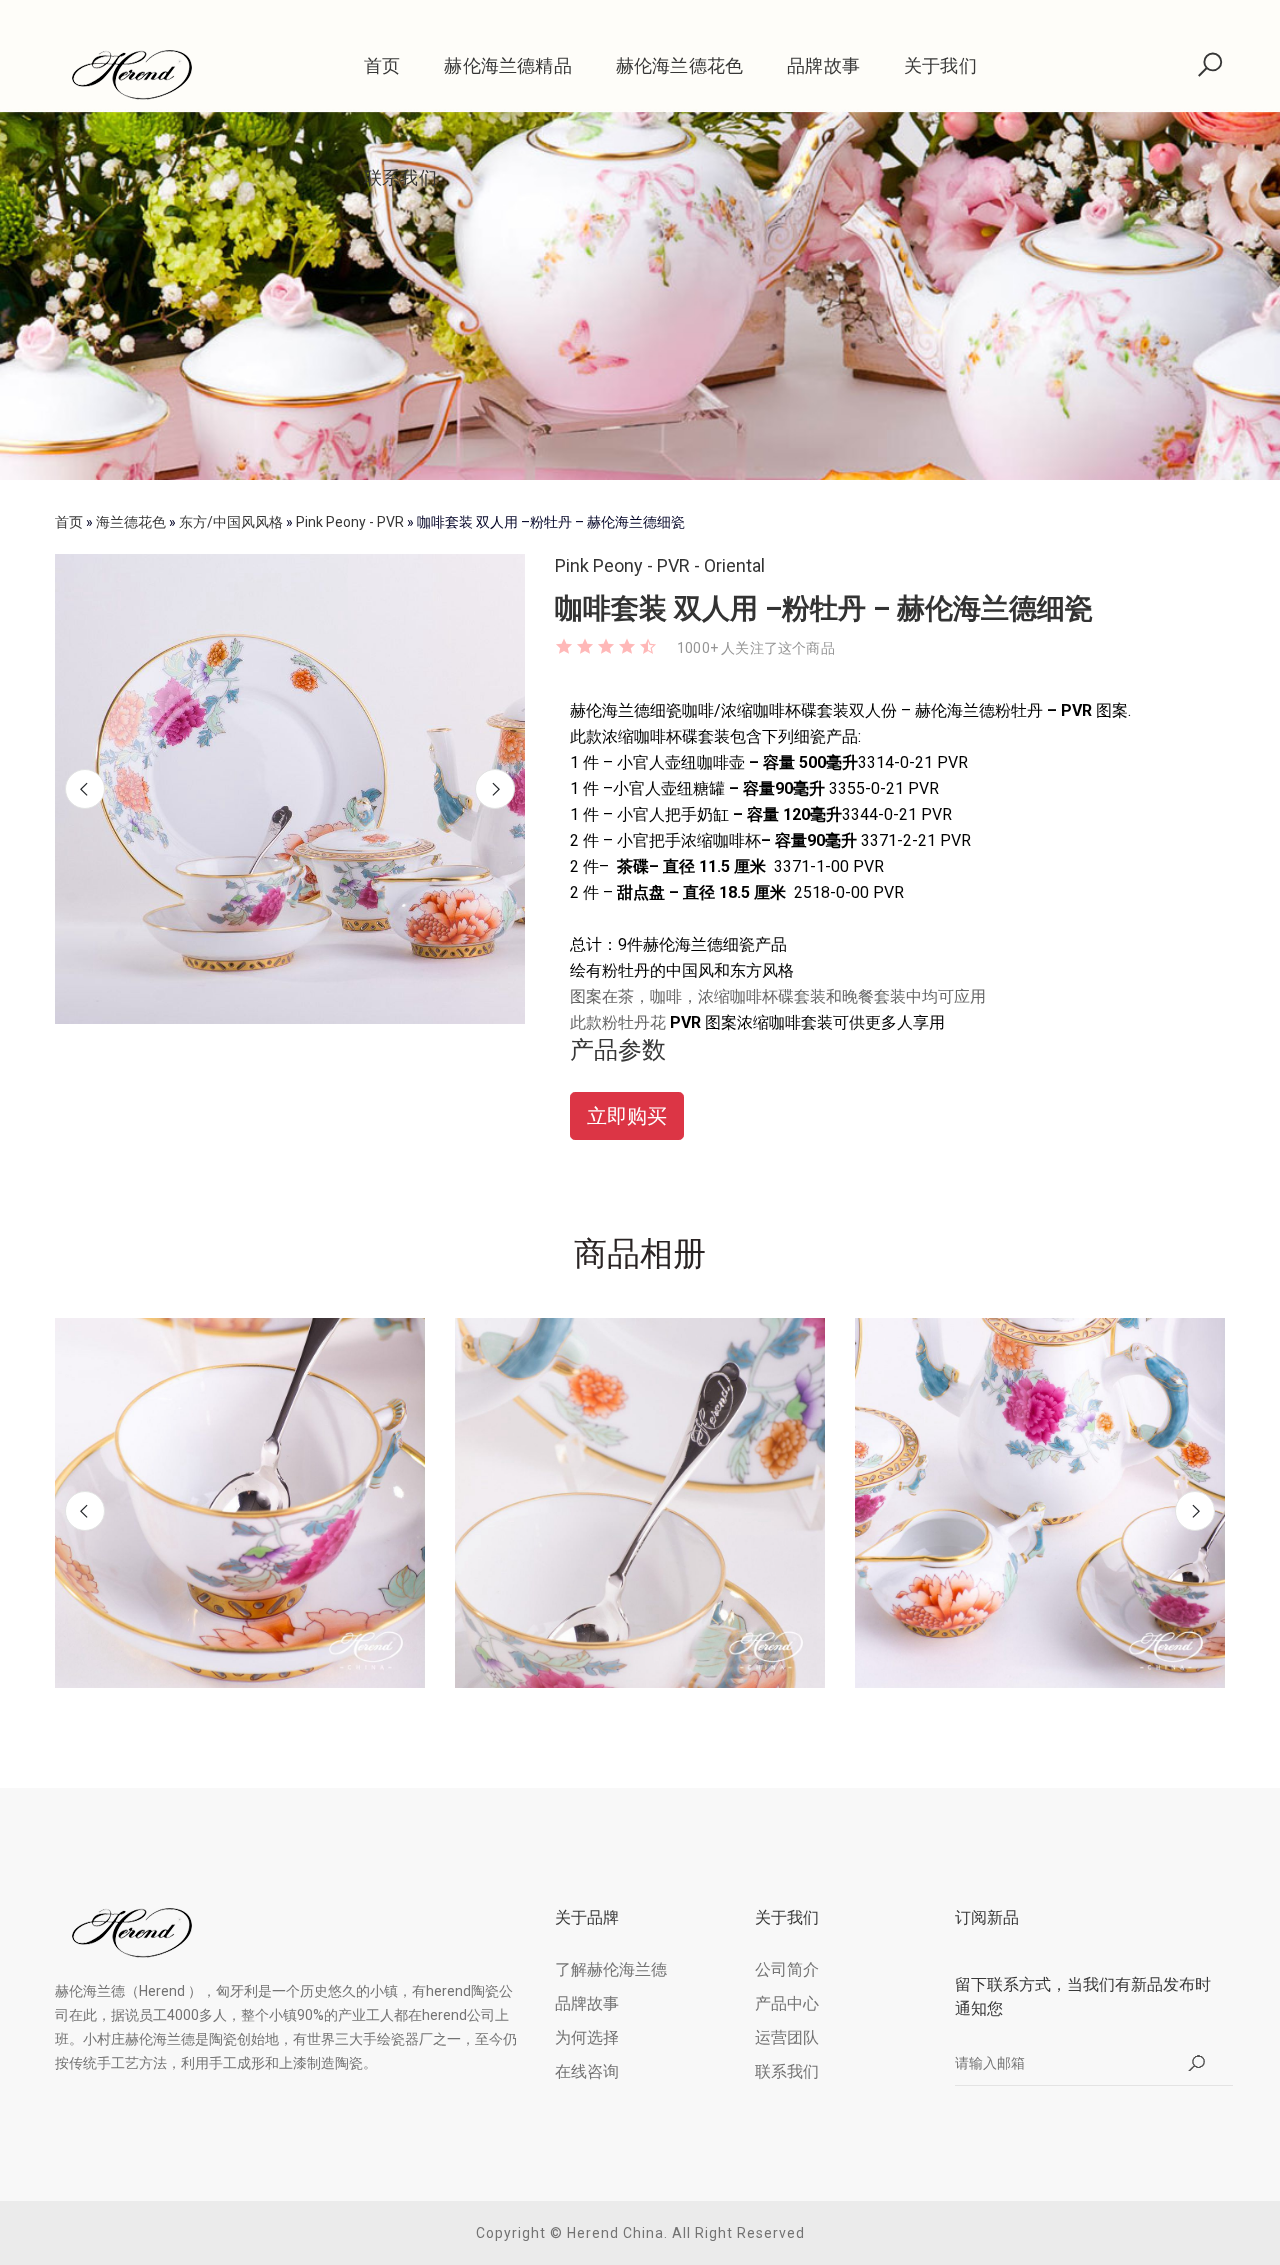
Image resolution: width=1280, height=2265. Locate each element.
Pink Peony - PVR (350, 522)
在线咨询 (587, 2071)
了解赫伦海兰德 (611, 1969)
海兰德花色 (131, 522)
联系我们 (400, 177)
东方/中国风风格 (231, 522)
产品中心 (787, 2003)
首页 (382, 65)
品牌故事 (823, 65)
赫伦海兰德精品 (507, 65)
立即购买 (627, 1116)
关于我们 (940, 65)
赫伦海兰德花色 (679, 65)
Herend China (615, 2233)
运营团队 (787, 2037)
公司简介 (787, 1969)
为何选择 (587, 2037)
